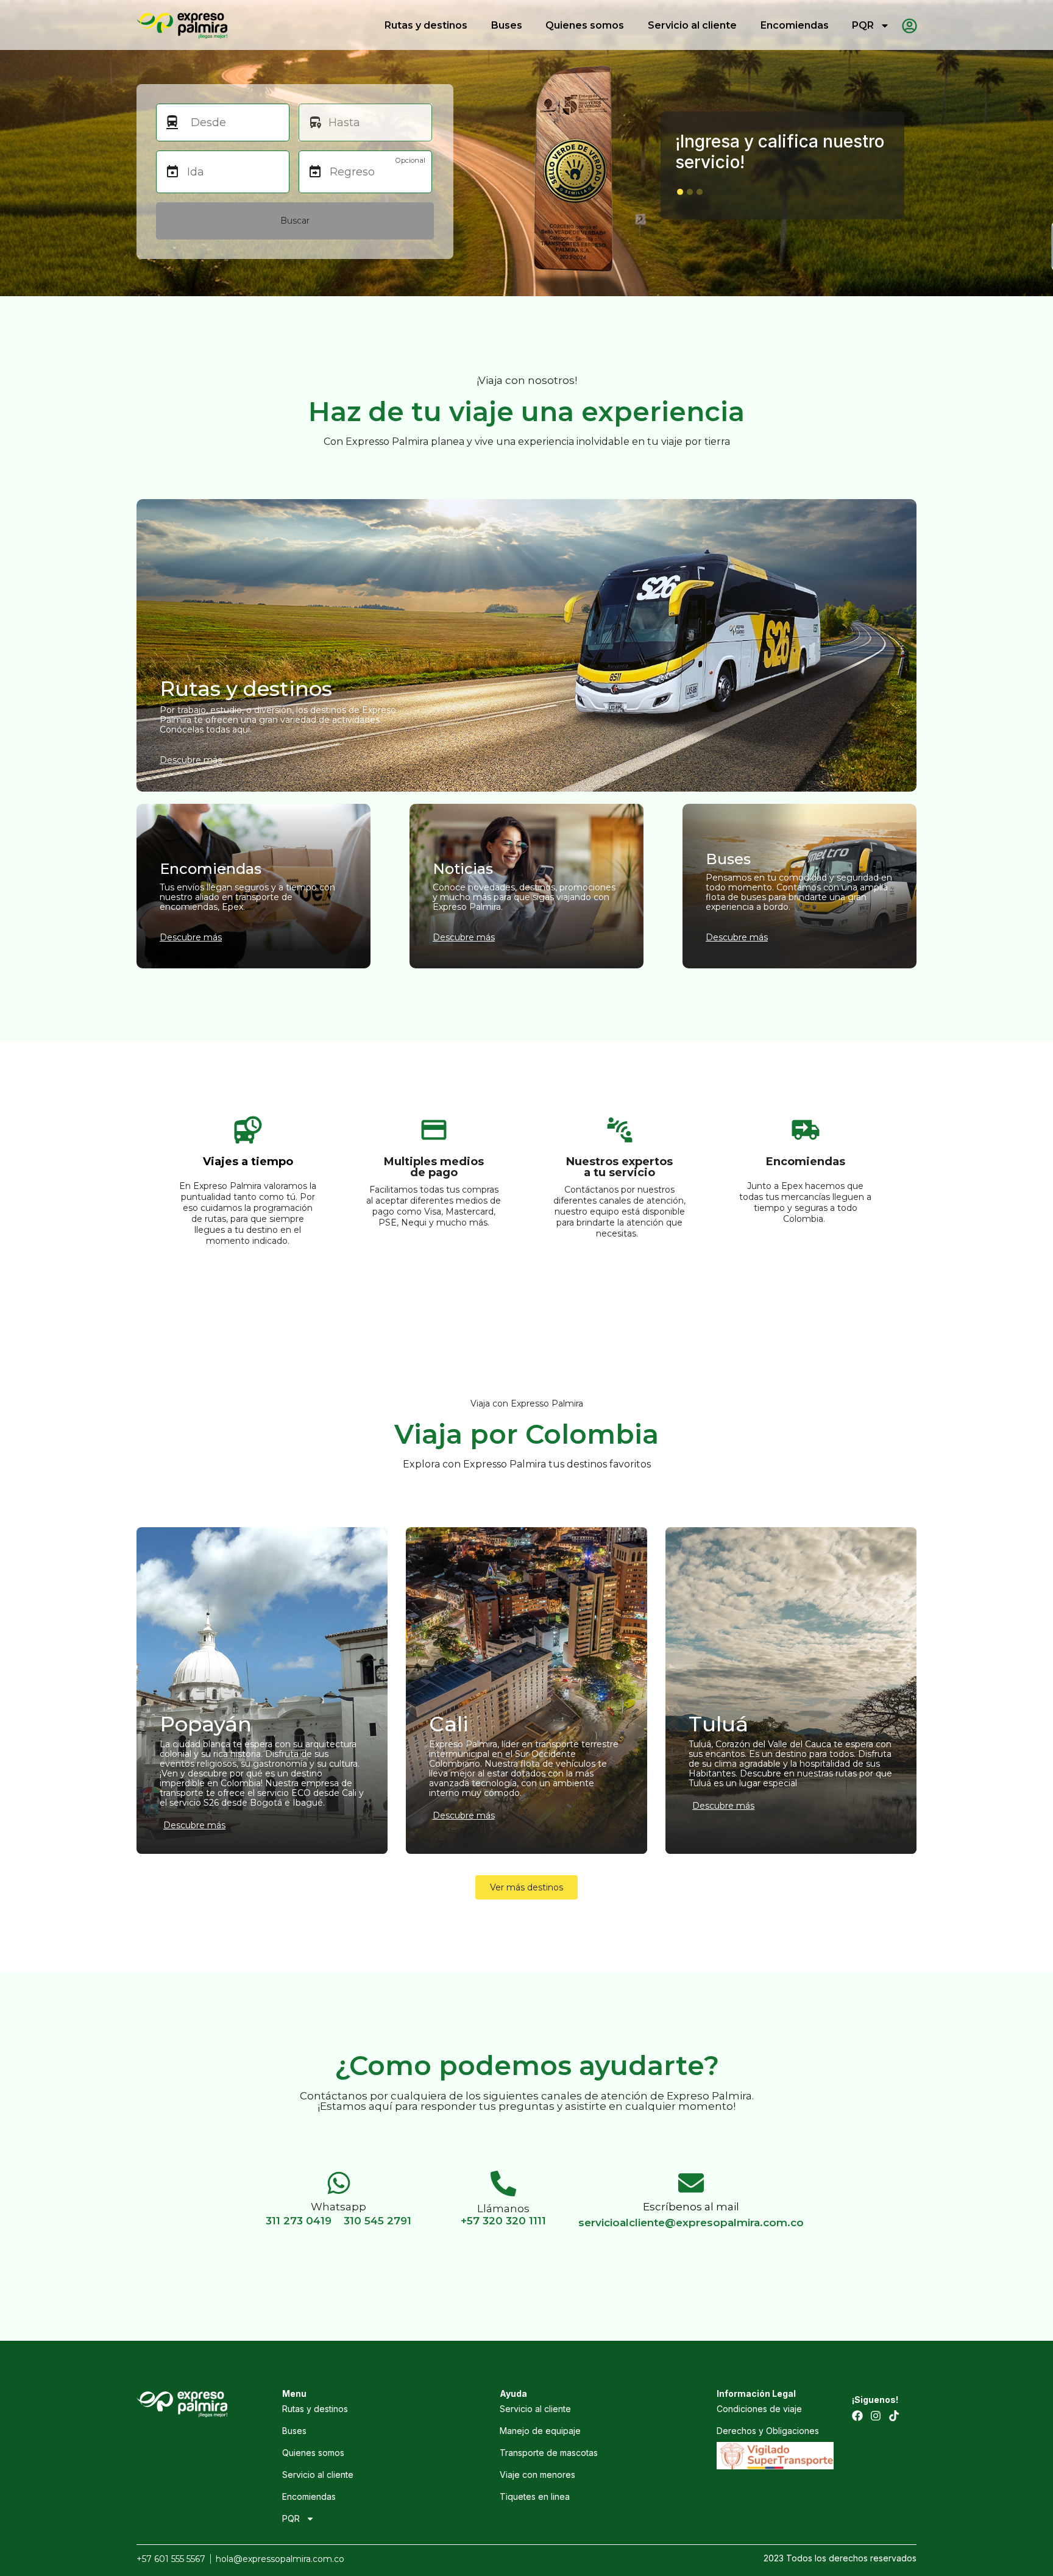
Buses (507, 25)
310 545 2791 (378, 2221)
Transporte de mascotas (549, 2453)
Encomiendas (795, 25)
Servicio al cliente (692, 25)
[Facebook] (857, 2416)
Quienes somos (585, 25)
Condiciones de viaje (759, 2409)
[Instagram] (876, 2416)
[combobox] (234, 122)
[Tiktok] (894, 2416)
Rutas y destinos (426, 25)
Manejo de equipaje (540, 2431)
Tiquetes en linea (535, 2496)
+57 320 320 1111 (503, 2221)
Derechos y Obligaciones (768, 2431)
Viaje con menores (537, 2475)
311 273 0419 (299, 2221)
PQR (863, 25)
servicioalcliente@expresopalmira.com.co (691, 2223)
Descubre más (194, 1825)
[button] (680, 192)
